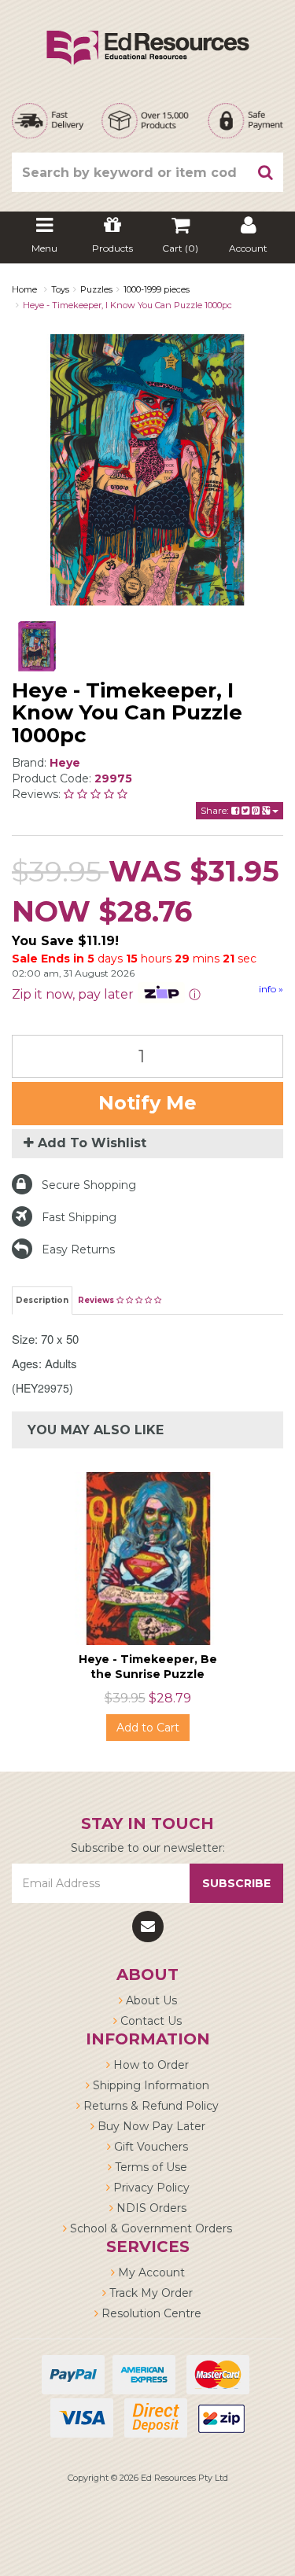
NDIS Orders (150, 2208)
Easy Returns (78, 1249)
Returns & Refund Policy (149, 2106)
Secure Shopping (89, 1185)
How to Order (149, 2065)
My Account (150, 2272)
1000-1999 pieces (157, 289)
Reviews (97, 1300)
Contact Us (149, 2021)
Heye (65, 763)
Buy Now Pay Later (150, 2126)
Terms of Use (149, 2167)
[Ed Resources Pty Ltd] (148, 34)
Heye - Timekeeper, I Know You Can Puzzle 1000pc (127, 305)
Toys (60, 289)
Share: (216, 810)
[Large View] (37, 646)
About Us (150, 2000)
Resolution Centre (150, 2313)
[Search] (266, 172)
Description (42, 1300)
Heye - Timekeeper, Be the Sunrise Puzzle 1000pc (148, 1673)
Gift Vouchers (149, 2147)
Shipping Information (149, 2085)
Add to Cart (148, 1728)
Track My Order (149, 2293)
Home (24, 289)
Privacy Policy (150, 2188)
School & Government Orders (149, 2228)
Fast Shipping (79, 1217)
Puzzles (96, 289)
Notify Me (147, 1103)
